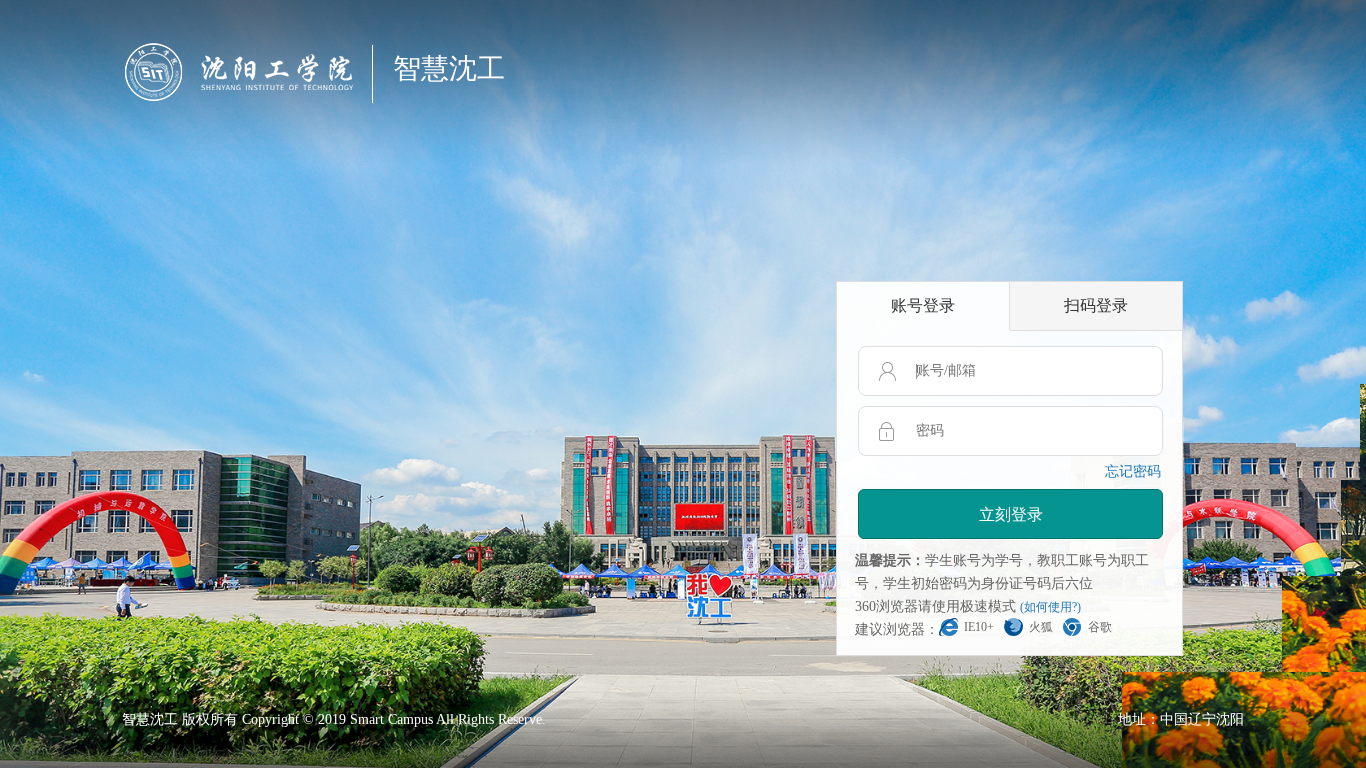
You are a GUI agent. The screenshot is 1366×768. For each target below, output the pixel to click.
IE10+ (979, 627)
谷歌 (1100, 627)
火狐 (1041, 627)
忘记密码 (1133, 471)
